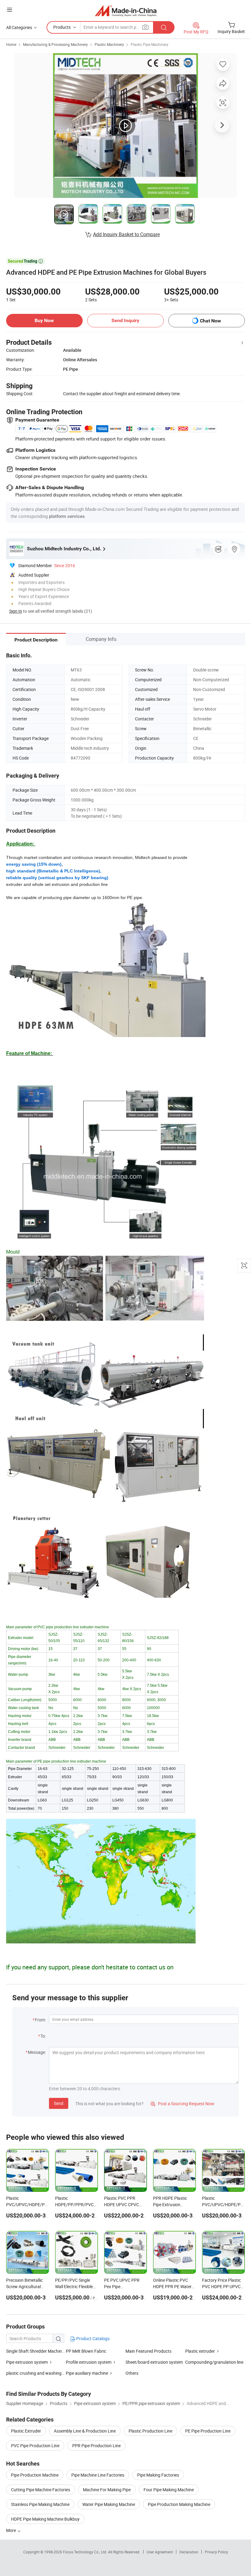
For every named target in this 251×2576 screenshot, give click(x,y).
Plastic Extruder (26, 2431)
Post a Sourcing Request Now (182, 2104)
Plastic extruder (200, 2351)
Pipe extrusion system (27, 2362)
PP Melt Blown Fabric (86, 2351)
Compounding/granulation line (214, 2362)
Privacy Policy (216, 2552)
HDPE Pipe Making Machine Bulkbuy (45, 2519)
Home (11, 44)
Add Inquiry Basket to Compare (126, 234)
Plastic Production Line (150, 2431)
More (11, 2530)
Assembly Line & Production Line (85, 2431)
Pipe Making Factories (158, 2475)
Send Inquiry (125, 320)
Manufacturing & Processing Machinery (55, 44)
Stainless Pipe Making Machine (40, 2504)
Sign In (16, 611)
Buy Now (44, 320)
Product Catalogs (92, 2338)
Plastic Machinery (109, 44)
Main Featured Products (148, 2351)
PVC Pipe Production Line (35, 2446)
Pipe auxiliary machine (87, 2373)
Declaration (189, 2552)
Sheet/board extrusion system (154, 2362)
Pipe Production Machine (35, 2475)
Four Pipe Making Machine (169, 2490)
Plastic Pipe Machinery (150, 44)
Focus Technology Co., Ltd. (86, 2552)
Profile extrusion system (89, 2362)
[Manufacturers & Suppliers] (126, 11)
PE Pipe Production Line (208, 2431)
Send (59, 2103)
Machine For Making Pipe (107, 2490)
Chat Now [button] (210, 321)
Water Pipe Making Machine (109, 2504)
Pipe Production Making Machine (179, 2504)
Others (132, 2373)
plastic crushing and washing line (37, 2373)
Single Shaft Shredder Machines (36, 2351)
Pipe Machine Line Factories (98, 2475)
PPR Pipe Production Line (96, 2446)
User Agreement (160, 2552)
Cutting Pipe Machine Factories (41, 2490)
